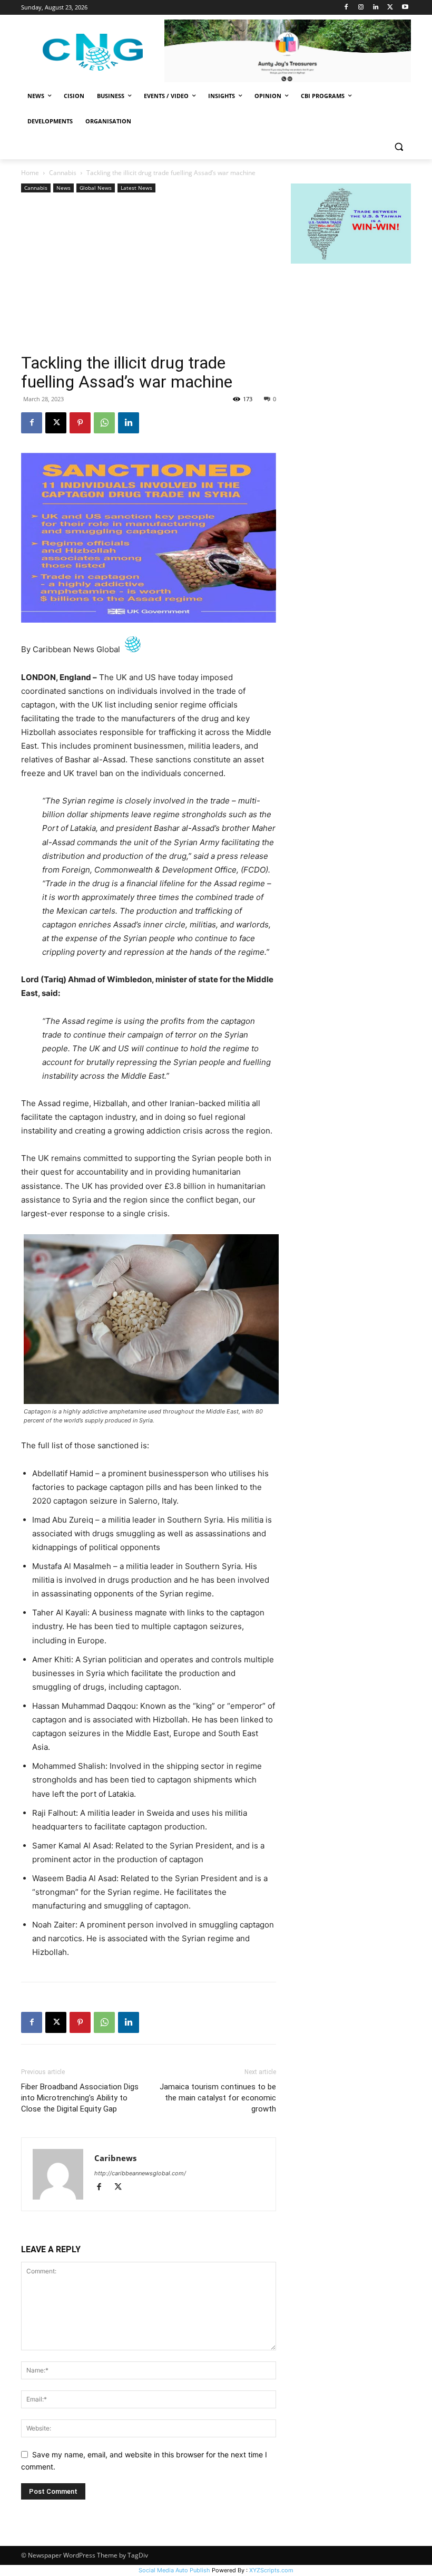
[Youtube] (405, 8)
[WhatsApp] (104, 423)
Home (30, 173)
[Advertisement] (149, 274)
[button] (399, 147)
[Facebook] (346, 8)
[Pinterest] (80, 423)
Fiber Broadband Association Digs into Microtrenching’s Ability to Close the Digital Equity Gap (80, 2098)
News (63, 188)
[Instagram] (361, 8)
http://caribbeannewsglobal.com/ (140, 2173)
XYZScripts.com (271, 2570)
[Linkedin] (376, 8)
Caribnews (115, 2158)
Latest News (136, 188)
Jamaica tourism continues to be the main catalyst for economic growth (218, 2098)
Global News (96, 188)
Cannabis (63, 173)
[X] (390, 8)
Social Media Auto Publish (174, 2570)
